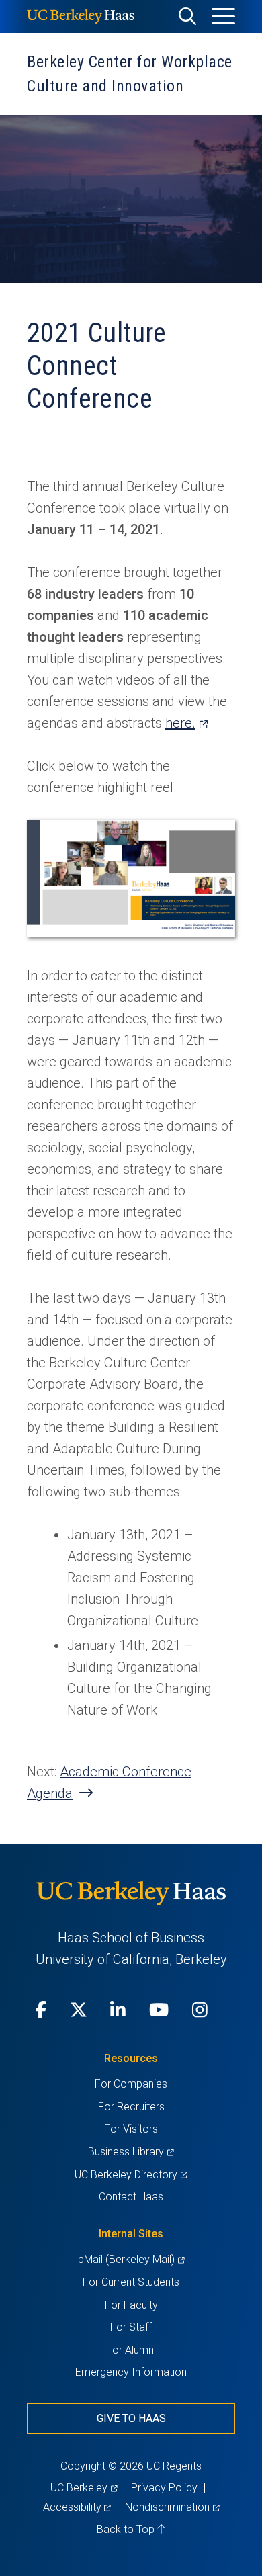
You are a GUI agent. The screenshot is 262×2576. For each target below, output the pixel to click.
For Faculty (131, 2305)
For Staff (131, 2327)
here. (186, 723)
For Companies (131, 2084)
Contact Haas (131, 2197)
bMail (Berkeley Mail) (131, 2259)
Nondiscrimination (172, 2507)
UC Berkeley (84, 2488)
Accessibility (77, 2507)
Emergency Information (131, 2372)
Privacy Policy (164, 2488)
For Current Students (131, 2282)
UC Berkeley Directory (131, 2175)
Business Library (131, 2152)
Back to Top (127, 2529)
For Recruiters (131, 2107)
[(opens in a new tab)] (131, 933)
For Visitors (131, 2129)
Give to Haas (131, 2418)
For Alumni (131, 2350)
